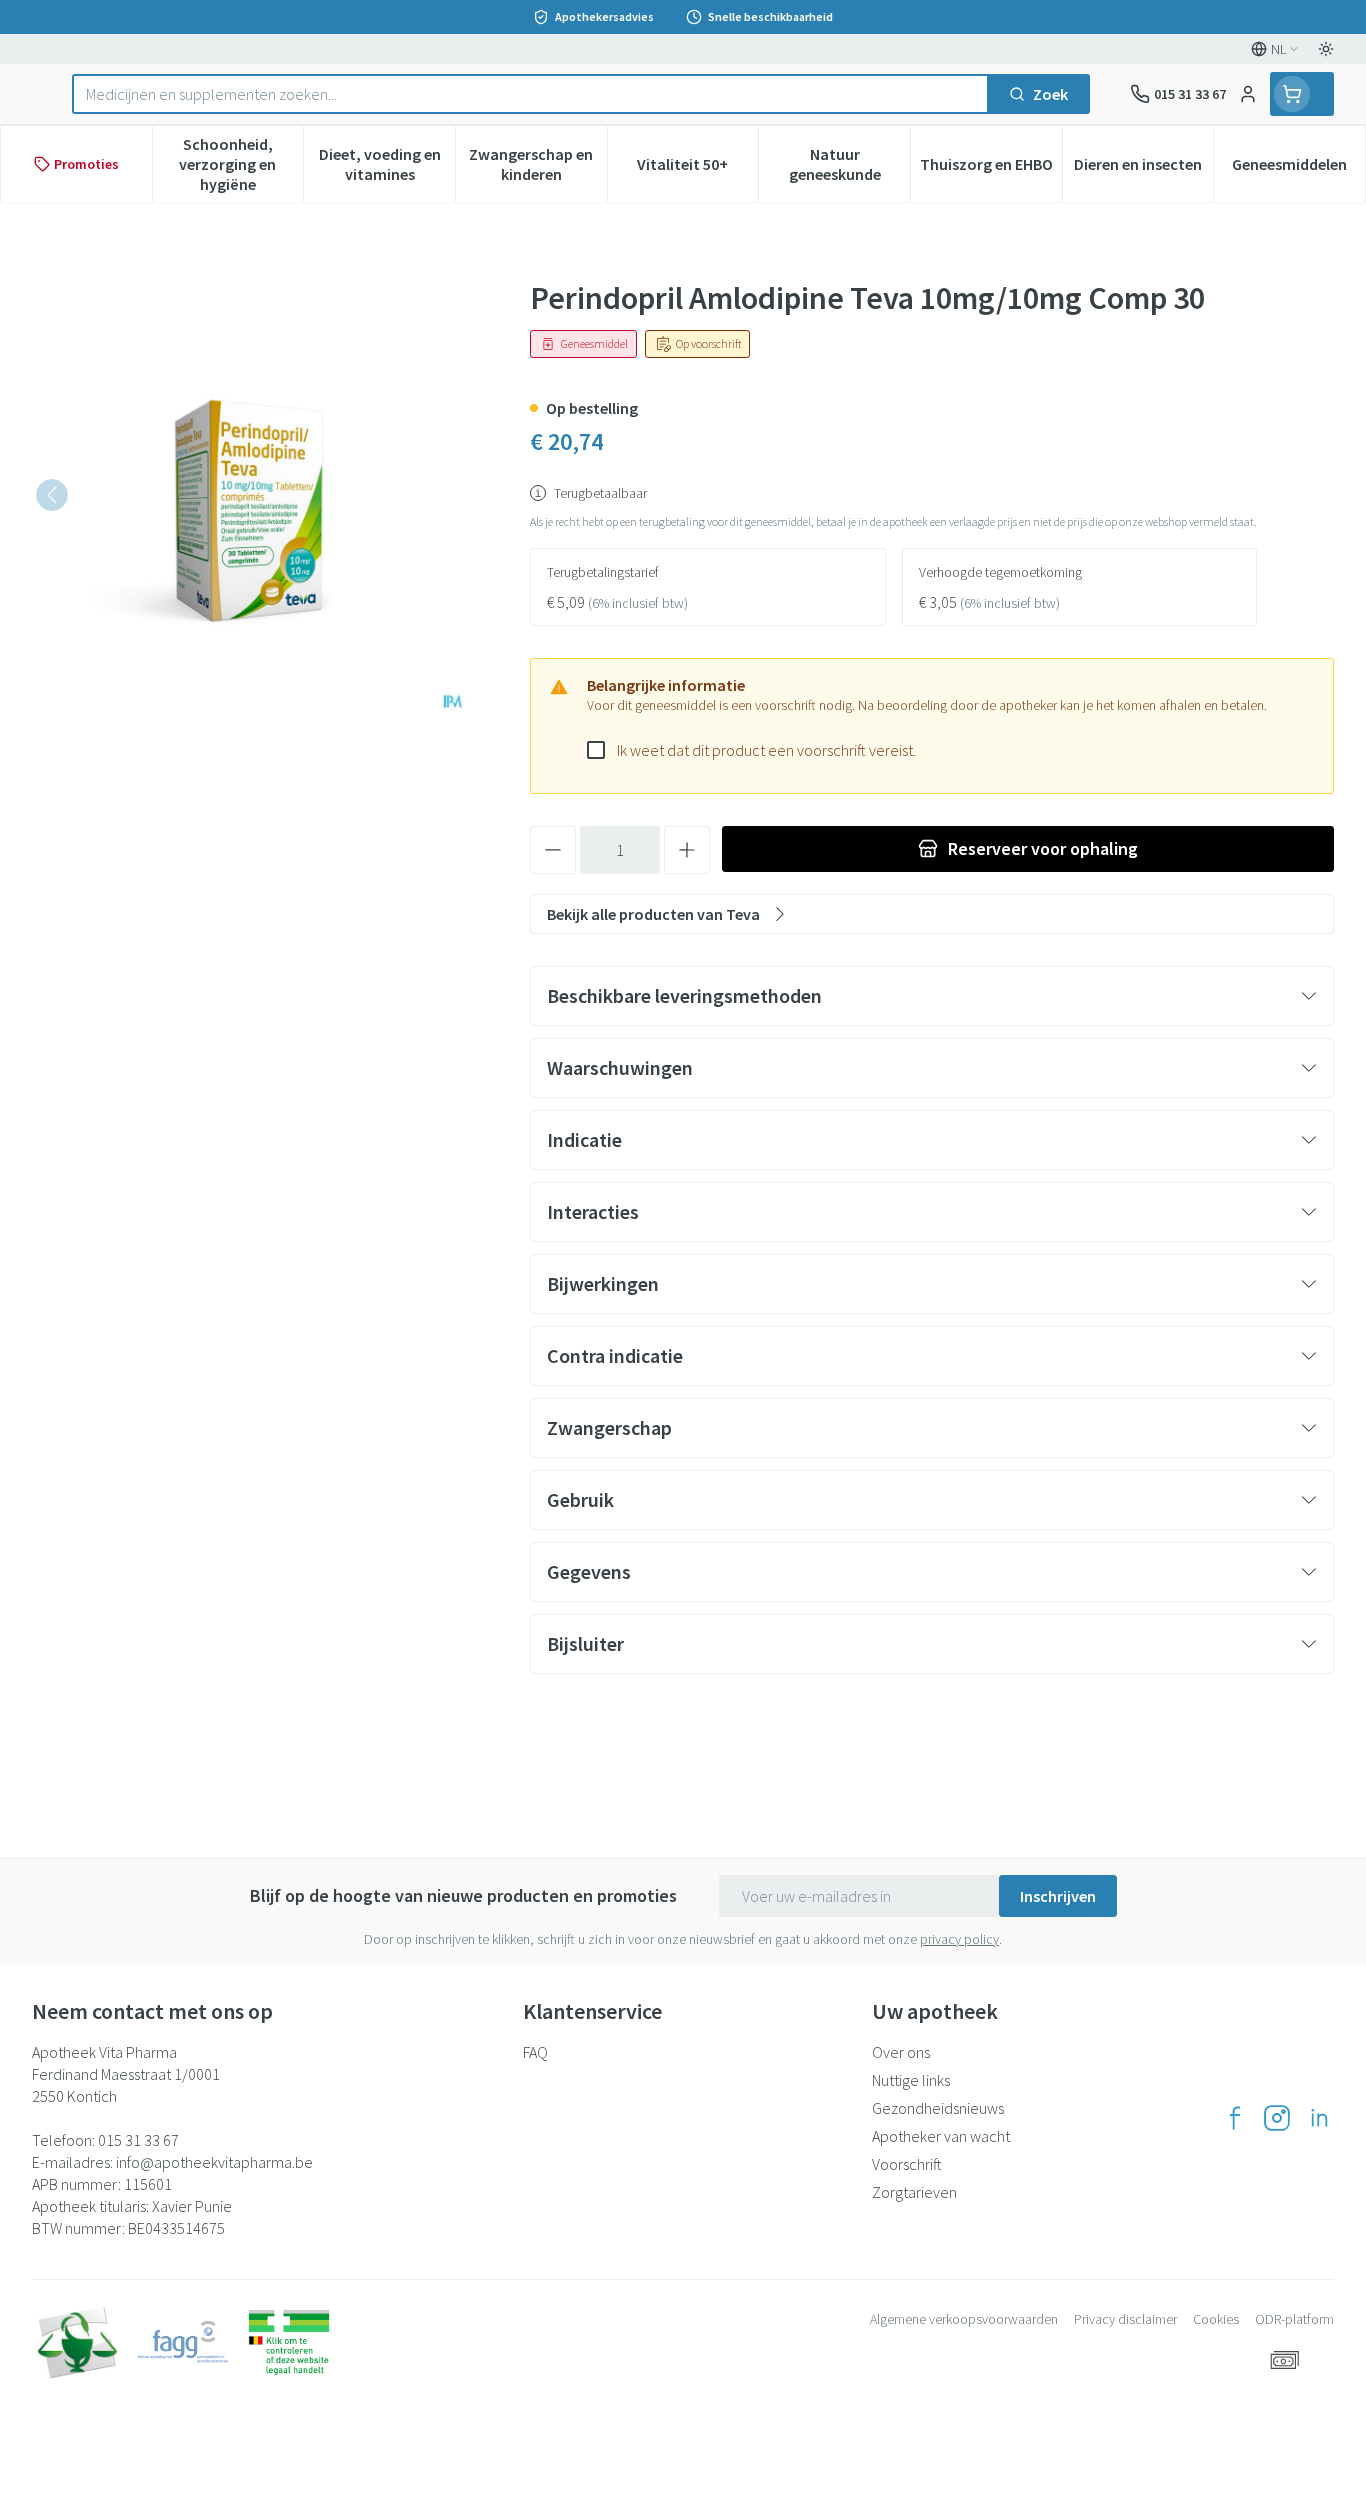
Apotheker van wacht (941, 2136)
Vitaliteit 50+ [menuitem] (697, 169)
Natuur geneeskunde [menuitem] (849, 164)
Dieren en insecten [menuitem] (1143, 169)
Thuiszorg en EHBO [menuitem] (991, 169)
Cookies (1216, 2319)
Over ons (901, 2052)
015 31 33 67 (138, 2140)
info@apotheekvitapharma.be (214, 2162)
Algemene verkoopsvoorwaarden (964, 2319)
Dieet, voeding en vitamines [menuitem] (387, 164)
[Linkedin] (1319, 2118)
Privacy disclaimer (1125, 2319)
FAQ (535, 2052)
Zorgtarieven (914, 2192)
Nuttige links (911, 2080)
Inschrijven (1058, 1896)
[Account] (1248, 94)
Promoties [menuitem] (86, 164)
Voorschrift (907, 2164)
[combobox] (530, 94)
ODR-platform (1294, 2319)
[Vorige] (52, 495)
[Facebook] (1235, 2118)
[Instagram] (1277, 2118)
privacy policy (959, 1939)
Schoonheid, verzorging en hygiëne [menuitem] (241, 164)
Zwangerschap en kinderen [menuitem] (537, 164)
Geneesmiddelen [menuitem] (1298, 169)
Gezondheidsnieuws (938, 2108)
